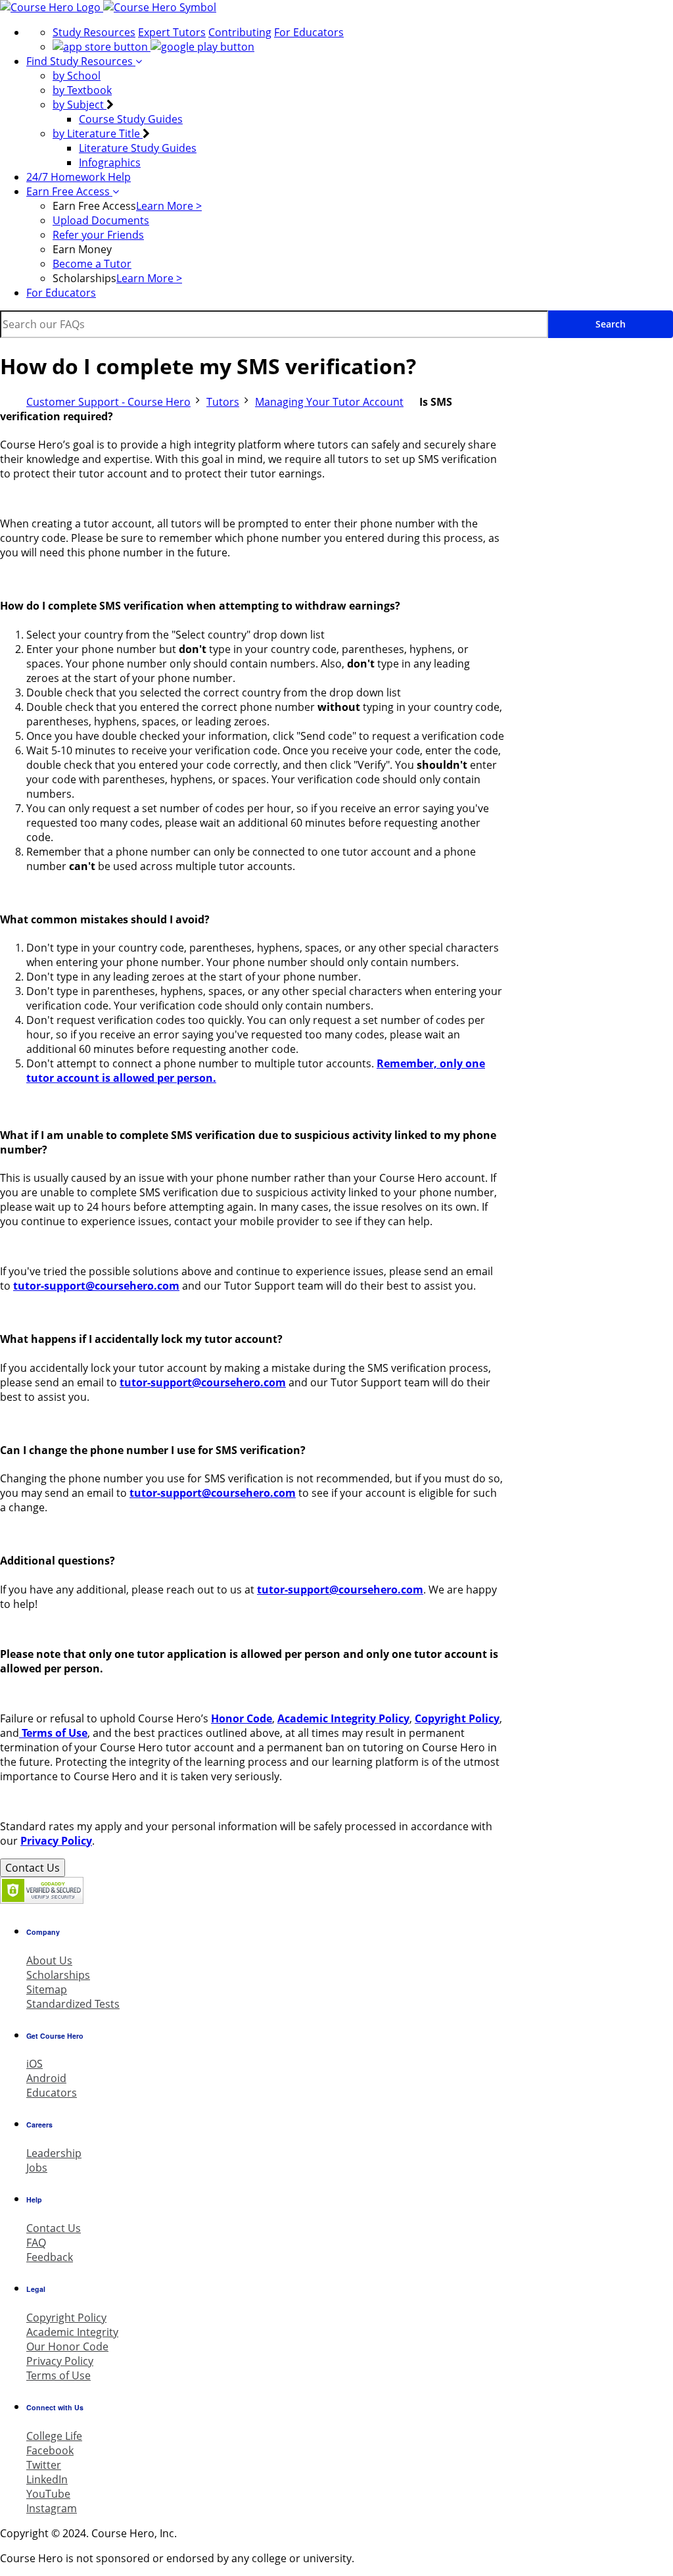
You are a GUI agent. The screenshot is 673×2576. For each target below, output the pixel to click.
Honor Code (242, 1718)
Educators (52, 2093)
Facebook (50, 2450)
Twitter (44, 2465)
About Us (49, 1960)
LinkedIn (47, 2479)
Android (46, 2078)
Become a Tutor (92, 264)
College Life (54, 2436)
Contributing (240, 32)
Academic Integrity (72, 2332)
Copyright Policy (457, 1718)
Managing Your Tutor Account (329, 402)
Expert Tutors (172, 32)
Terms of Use (53, 1733)
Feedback (50, 2257)
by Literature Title (98, 134)
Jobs (37, 2168)
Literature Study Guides (138, 148)
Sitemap (47, 1989)
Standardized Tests (73, 2004)
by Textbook (82, 90)
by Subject (80, 105)
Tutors (223, 402)
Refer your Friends (98, 235)
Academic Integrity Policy (343, 1718)
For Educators (309, 32)
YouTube (48, 2494)
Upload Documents (101, 220)
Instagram (52, 2508)
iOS (35, 2064)
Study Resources (94, 32)
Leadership (54, 2153)
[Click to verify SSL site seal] (42, 1900)
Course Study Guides (131, 119)
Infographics (110, 162)
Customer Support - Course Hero (108, 402)
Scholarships (58, 1975)
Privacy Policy (56, 1841)
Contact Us (33, 1868)
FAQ (36, 2243)
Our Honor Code (67, 2346)
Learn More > (169, 206)
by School (77, 76)
